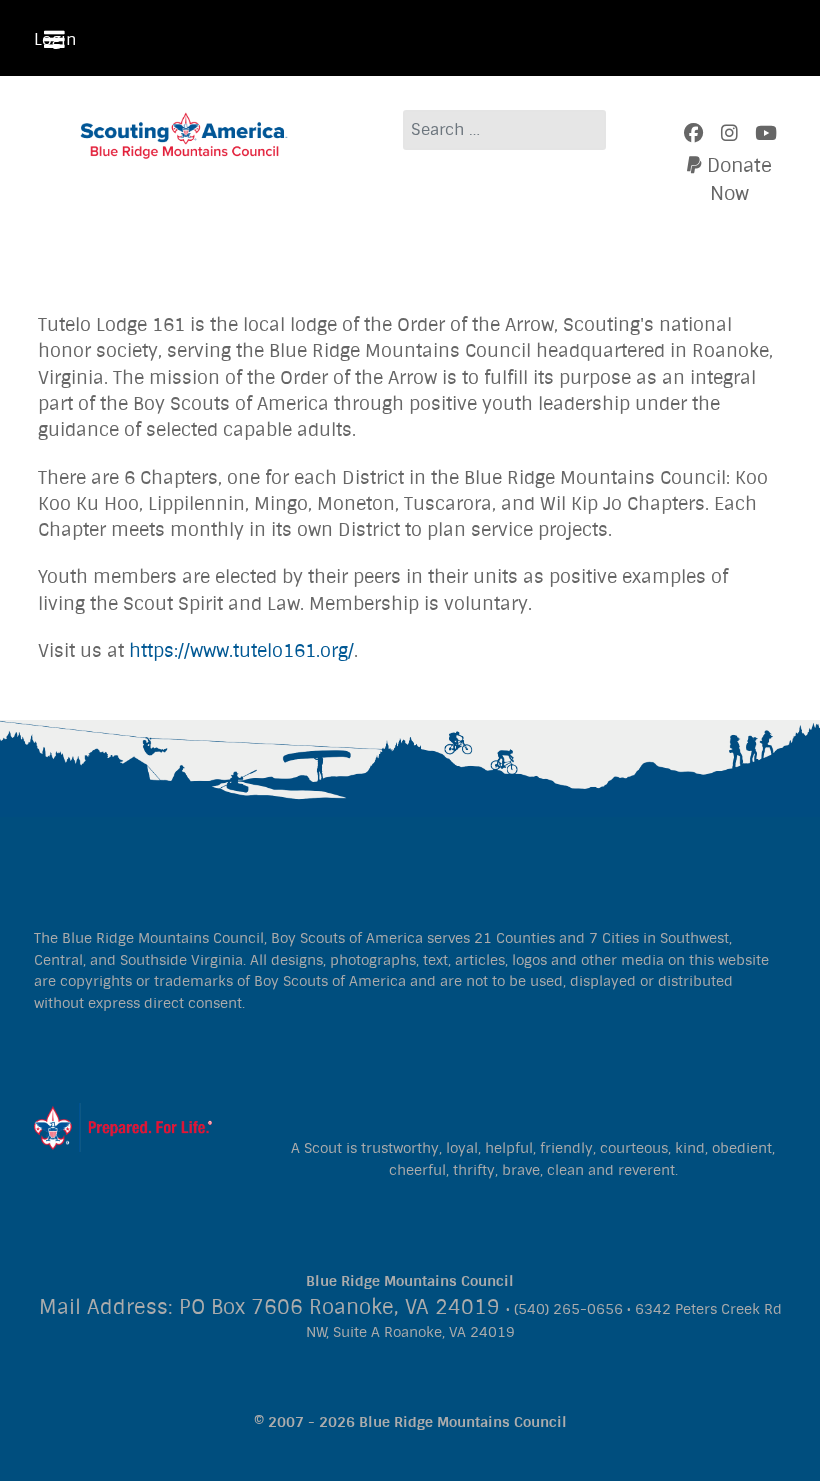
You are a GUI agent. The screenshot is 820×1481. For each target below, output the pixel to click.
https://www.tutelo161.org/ (241, 651)
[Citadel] (123, 1126)
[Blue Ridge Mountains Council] (184, 134)
